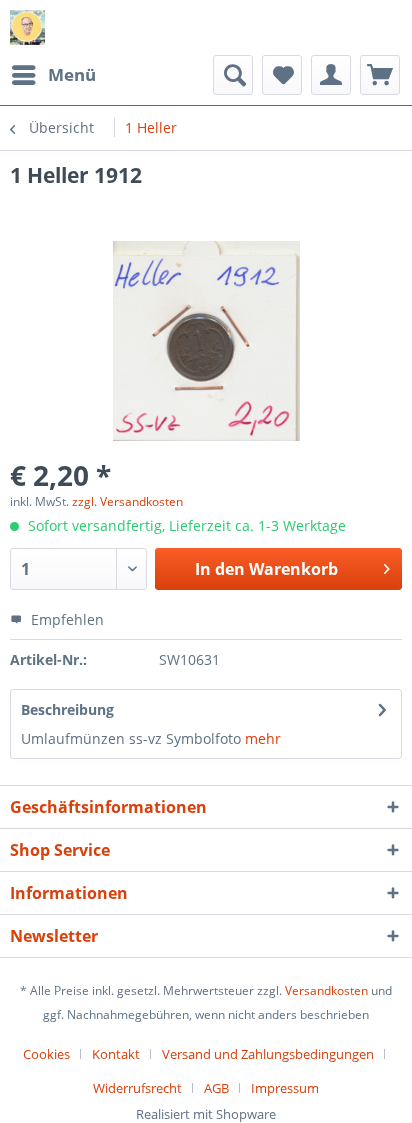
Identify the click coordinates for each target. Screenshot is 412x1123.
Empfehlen (65, 619)
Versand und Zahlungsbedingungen (268, 1054)
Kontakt (116, 1054)
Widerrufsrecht (137, 1088)
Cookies (46, 1054)
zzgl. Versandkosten (127, 501)
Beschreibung (67, 709)
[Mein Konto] (331, 75)
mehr (263, 738)
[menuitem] (53, 75)
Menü (72, 74)
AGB (216, 1088)
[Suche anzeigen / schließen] (233, 75)
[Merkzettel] (282, 75)
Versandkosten (326, 990)
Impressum (285, 1088)
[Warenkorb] (380, 75)
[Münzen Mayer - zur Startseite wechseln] (27, 27)
